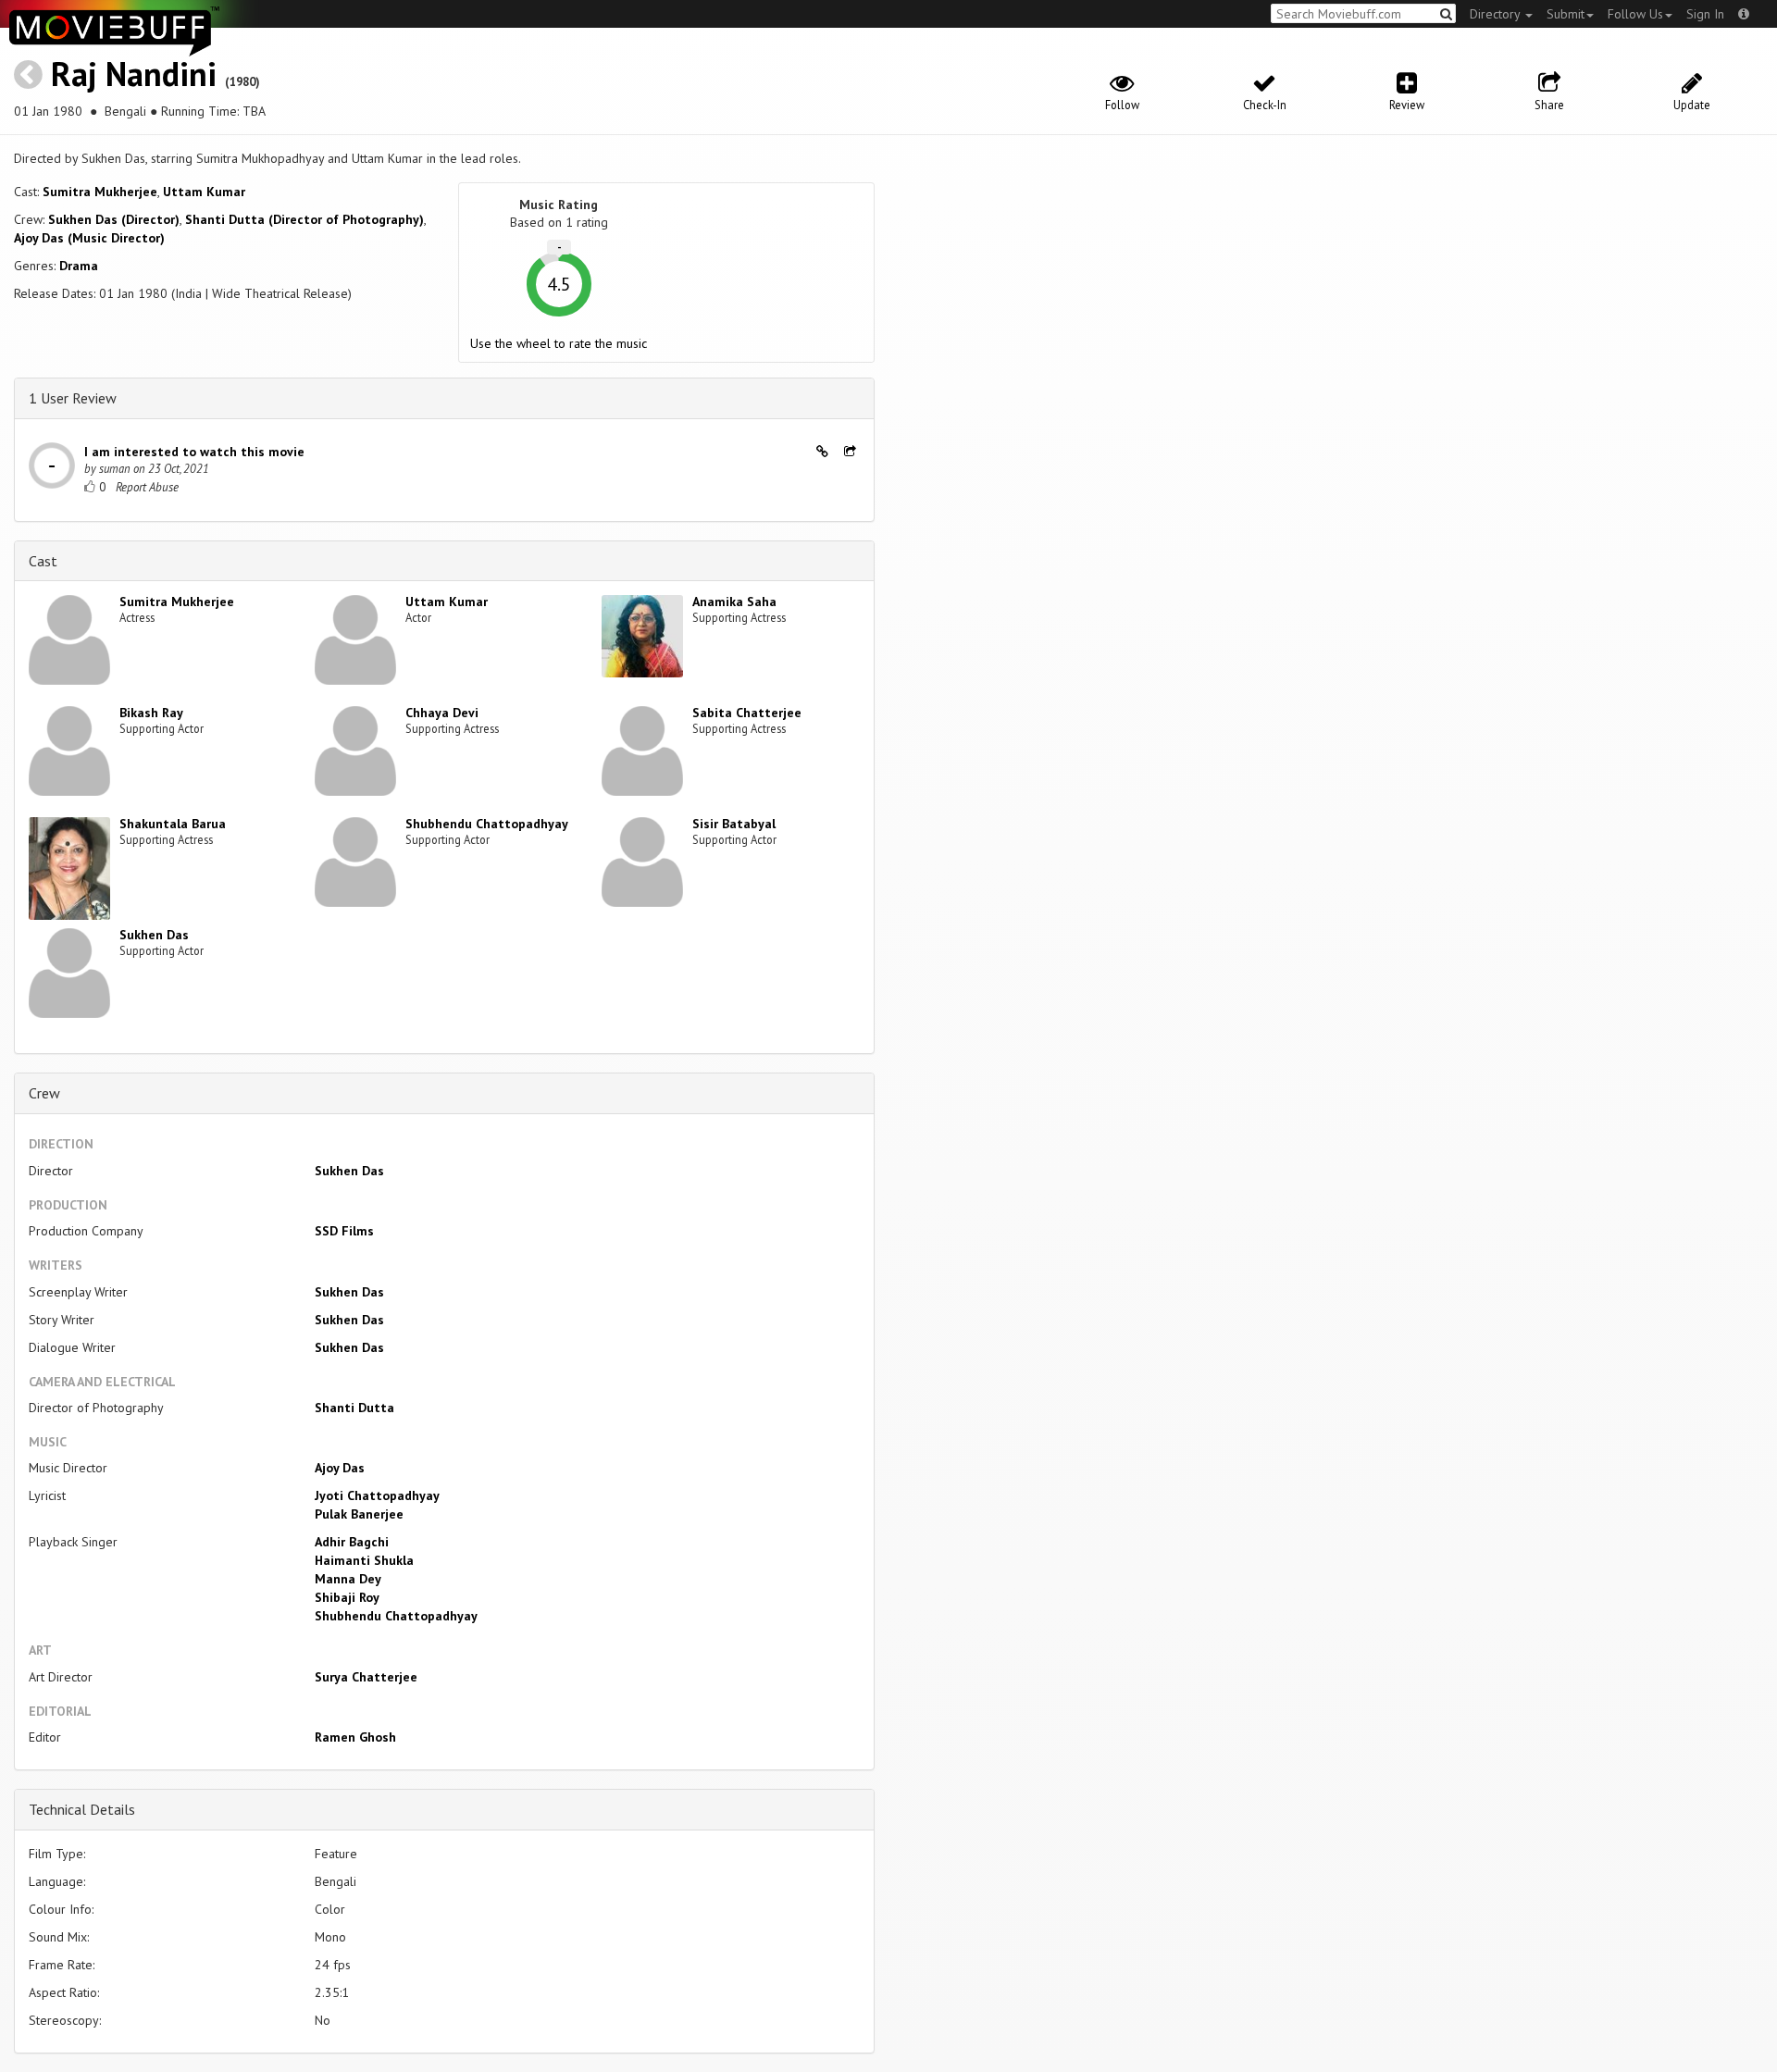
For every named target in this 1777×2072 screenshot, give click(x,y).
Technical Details (82, 1809)
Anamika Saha (734, 602)
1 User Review (73, 398)
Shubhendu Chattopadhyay (487, 824)
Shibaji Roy (347, 1597)
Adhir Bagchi (352, 1542)
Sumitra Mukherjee (100, 192)
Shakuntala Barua (173, 824)
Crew (44, 1093)
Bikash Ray (151, 713)
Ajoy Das (340, 1468)
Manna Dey (348, 1579)
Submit (1566, 14)
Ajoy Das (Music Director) (89, 238)
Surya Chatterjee (366, 1677)
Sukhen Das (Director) (114, 219)
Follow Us (1635, 14)
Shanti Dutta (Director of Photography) (304, 219)
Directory (1497, 14)
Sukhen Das (154, 935)
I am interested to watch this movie (194, 452)
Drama (79, 266)
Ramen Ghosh (355, 1737)
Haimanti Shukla (364, 1560)
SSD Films (344, 1231)
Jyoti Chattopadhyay (377, 1495)
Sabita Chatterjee (747, 713)
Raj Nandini (134, 74)
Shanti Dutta (354, 1408)
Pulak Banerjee (359, 1514)
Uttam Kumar (204, 192)
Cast (43, 561)
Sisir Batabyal (734, 824)
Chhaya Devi (442, 713)
